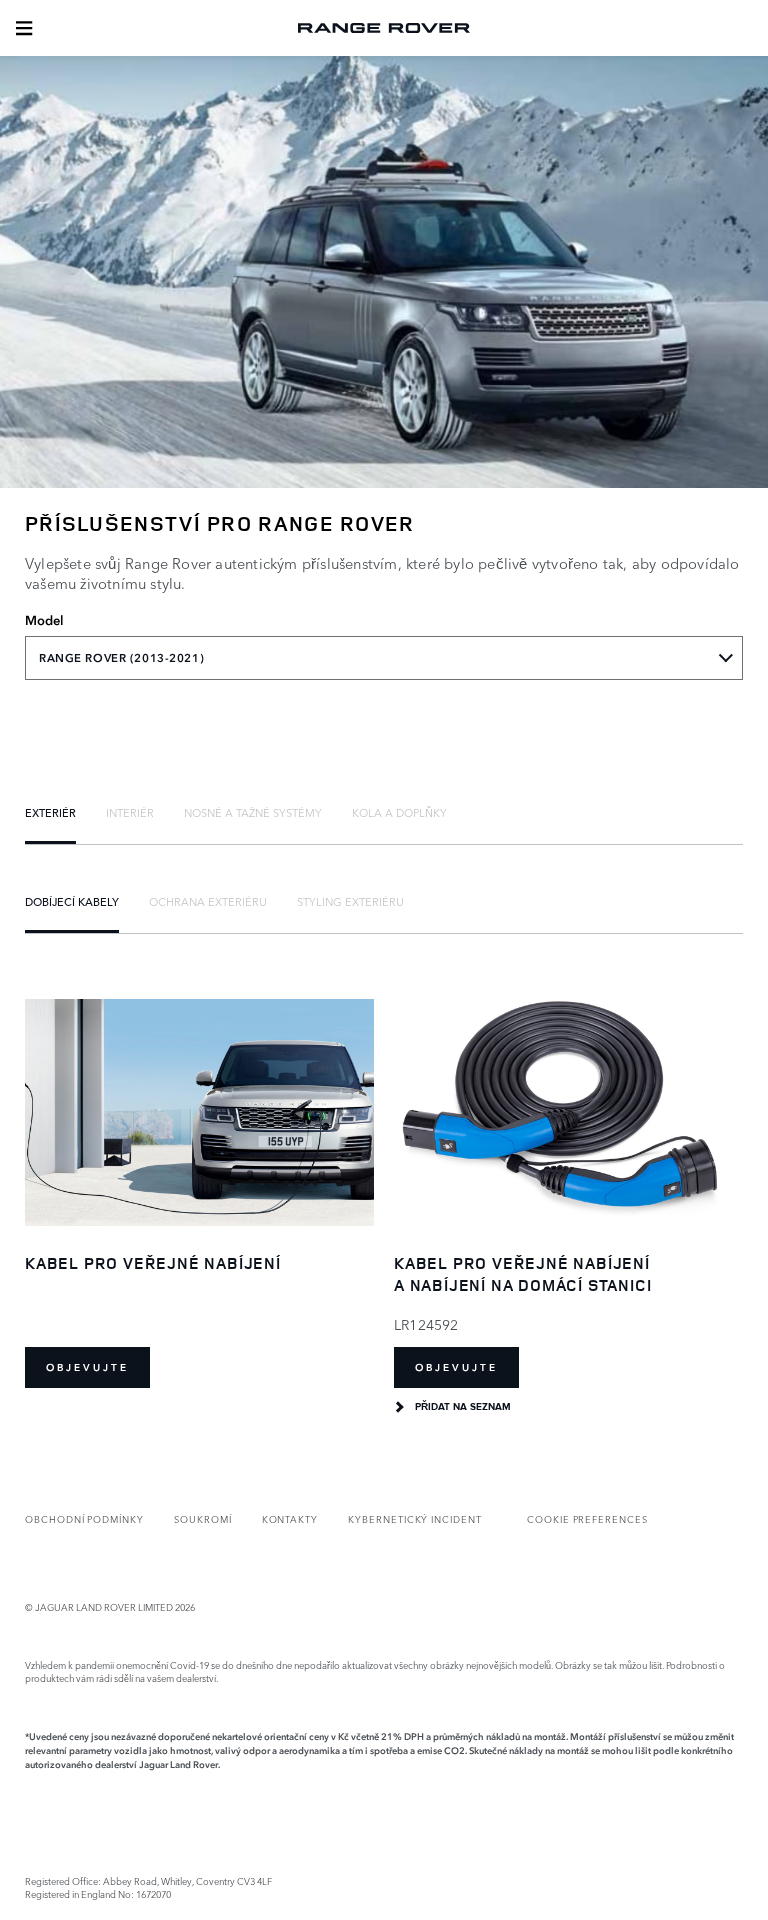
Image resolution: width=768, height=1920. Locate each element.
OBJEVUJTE (87, 1367)
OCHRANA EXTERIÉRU (208, 901)
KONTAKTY (290, 1518)
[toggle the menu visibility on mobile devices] (24, 28)
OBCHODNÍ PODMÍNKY (84, 1518)
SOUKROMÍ (203, 1518)
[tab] (50, 812)
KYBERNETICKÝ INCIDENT (415, 1518)
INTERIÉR (130, 812)
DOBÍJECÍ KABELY (72, 901)
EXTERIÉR (50, 812)
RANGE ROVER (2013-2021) (121, 658)
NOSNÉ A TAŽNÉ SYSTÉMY (253, 812)
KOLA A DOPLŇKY (399, 812)
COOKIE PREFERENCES (587, 1518)
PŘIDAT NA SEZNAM (463, 1407)
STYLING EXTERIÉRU (350, 901)
